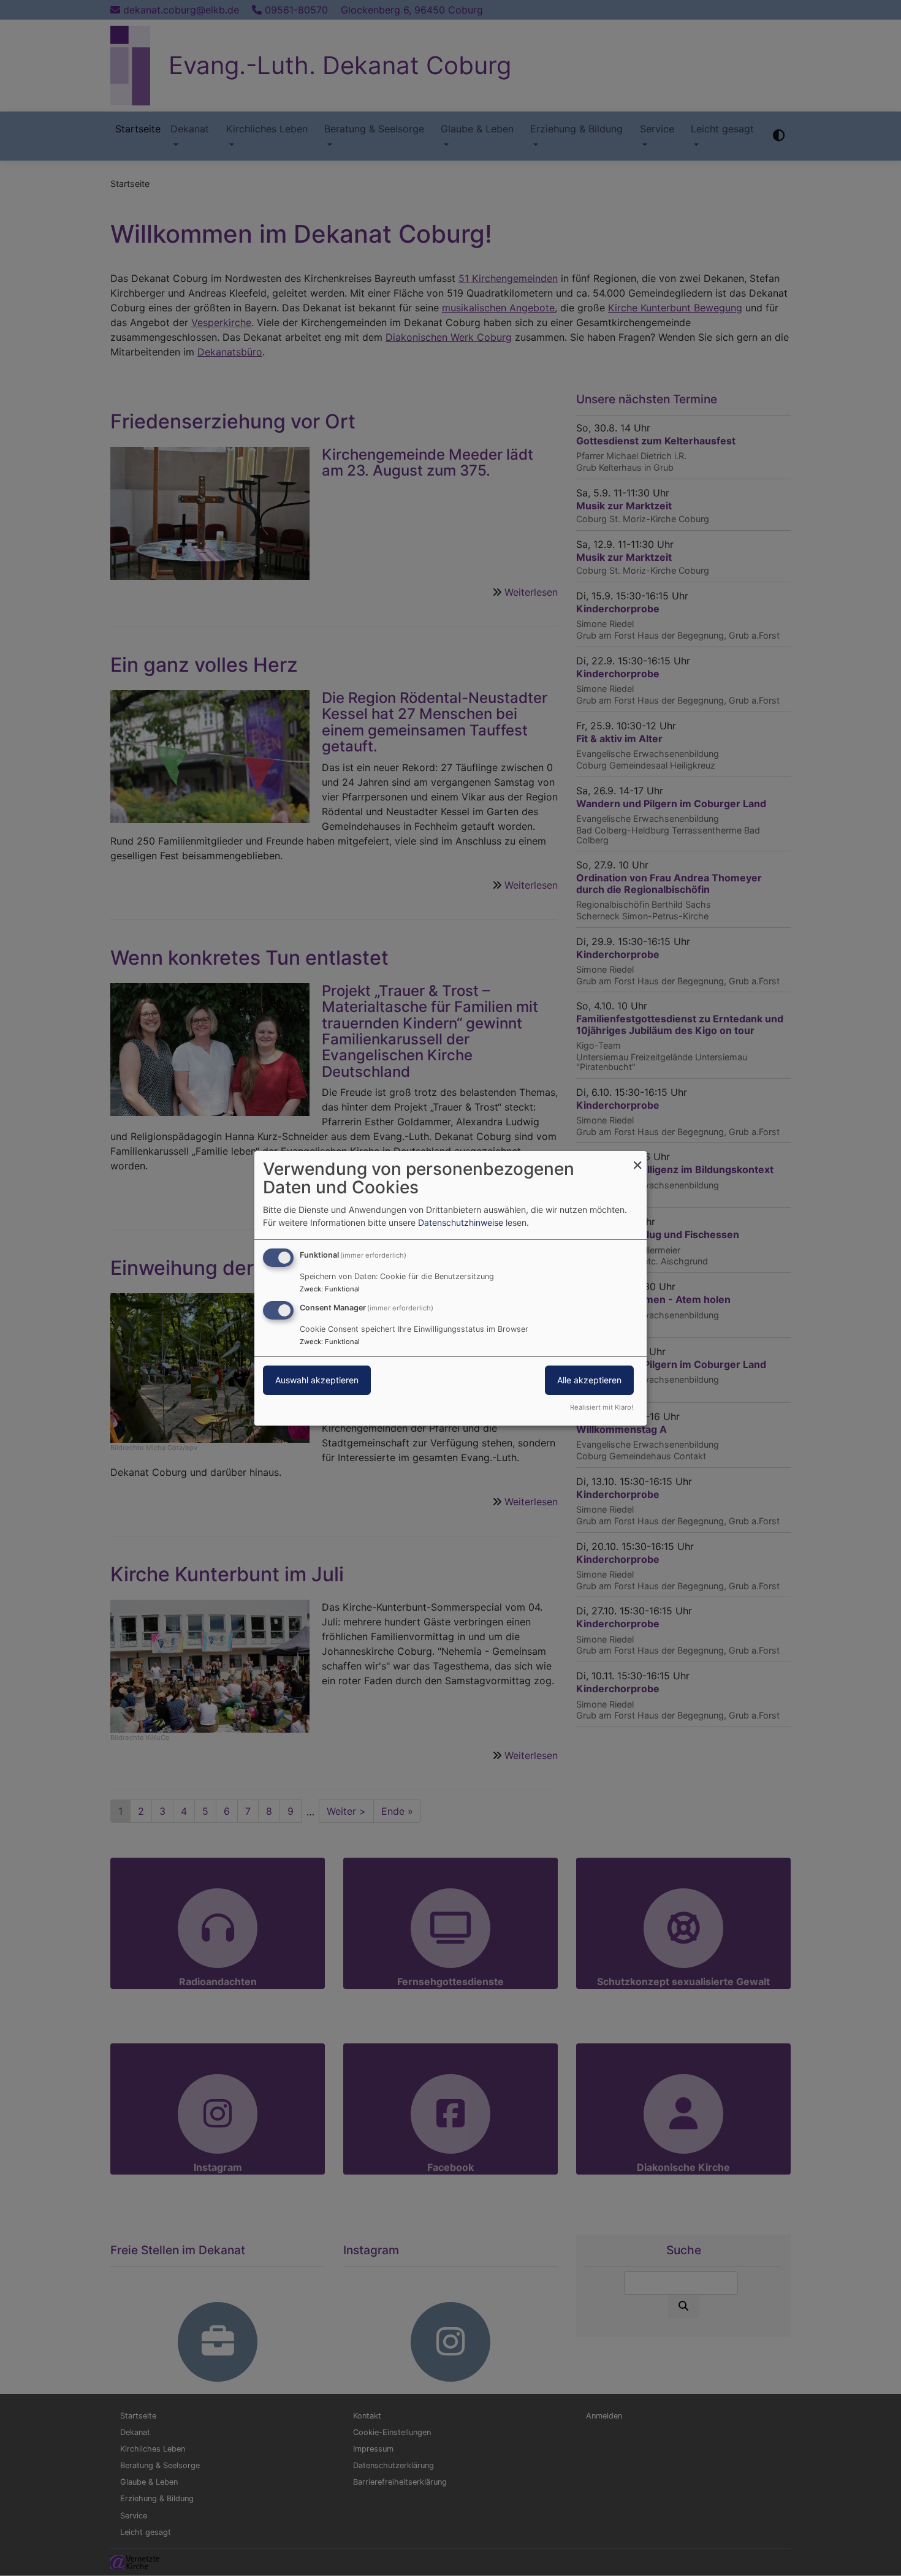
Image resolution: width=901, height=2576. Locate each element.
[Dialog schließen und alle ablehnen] (637, 1158)
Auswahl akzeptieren (317, 1380)
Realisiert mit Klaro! (602, 1407)
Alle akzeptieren (589, 1380)
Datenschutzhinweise (461, 1222)
